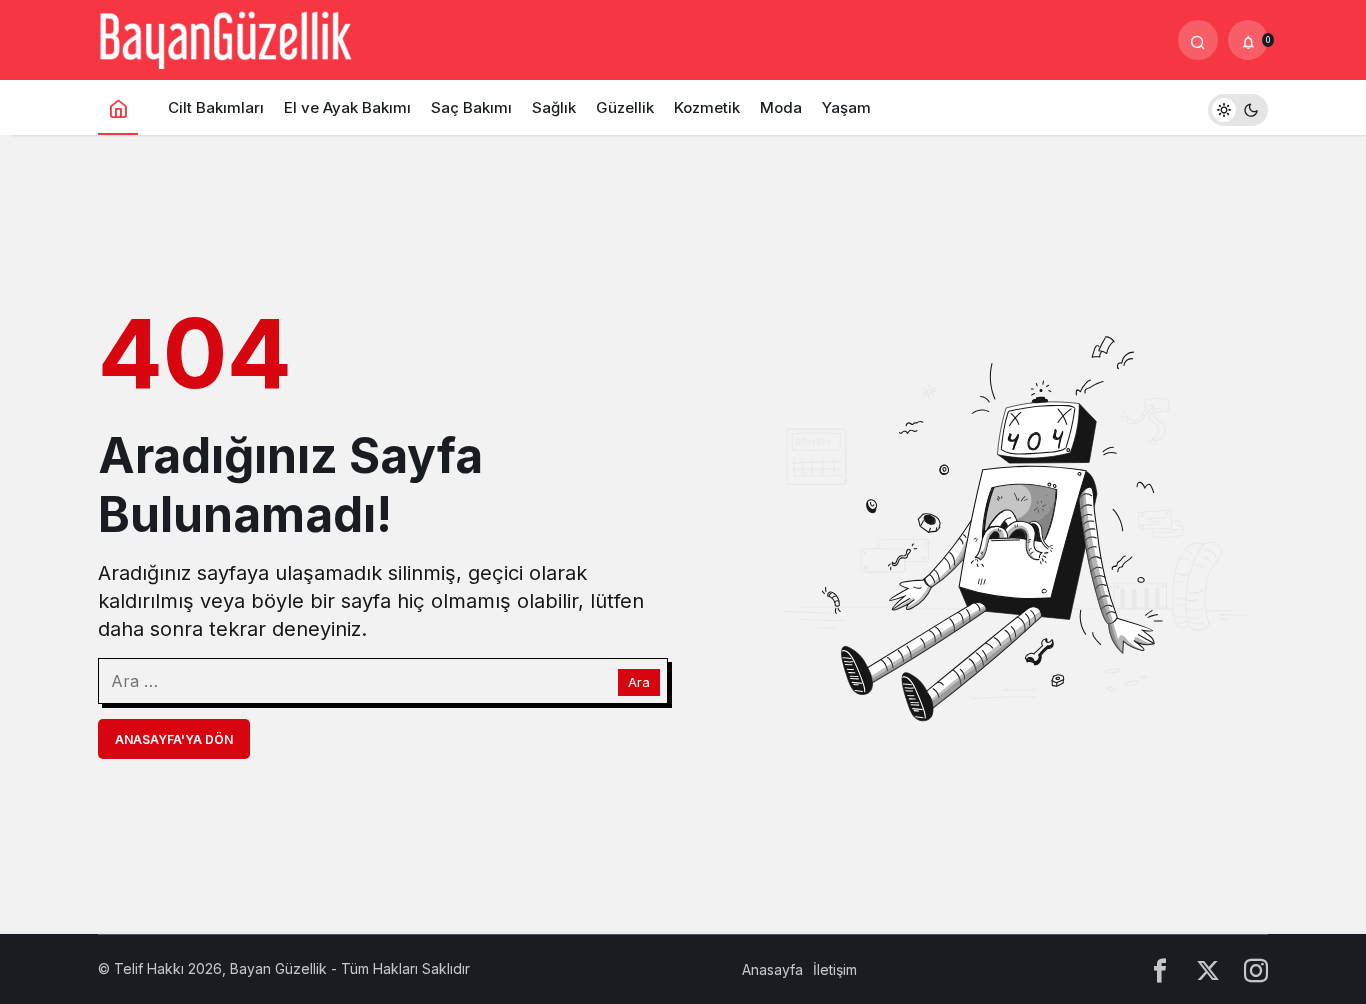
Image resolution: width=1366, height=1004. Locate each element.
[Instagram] (1256, 969)
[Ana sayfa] (118, 107)
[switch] (1238, 107)
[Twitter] (1208, 969)
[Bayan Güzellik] (225, 38)
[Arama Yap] (1198, 40)
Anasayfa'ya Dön (174, 739)
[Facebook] (1160, 969)
